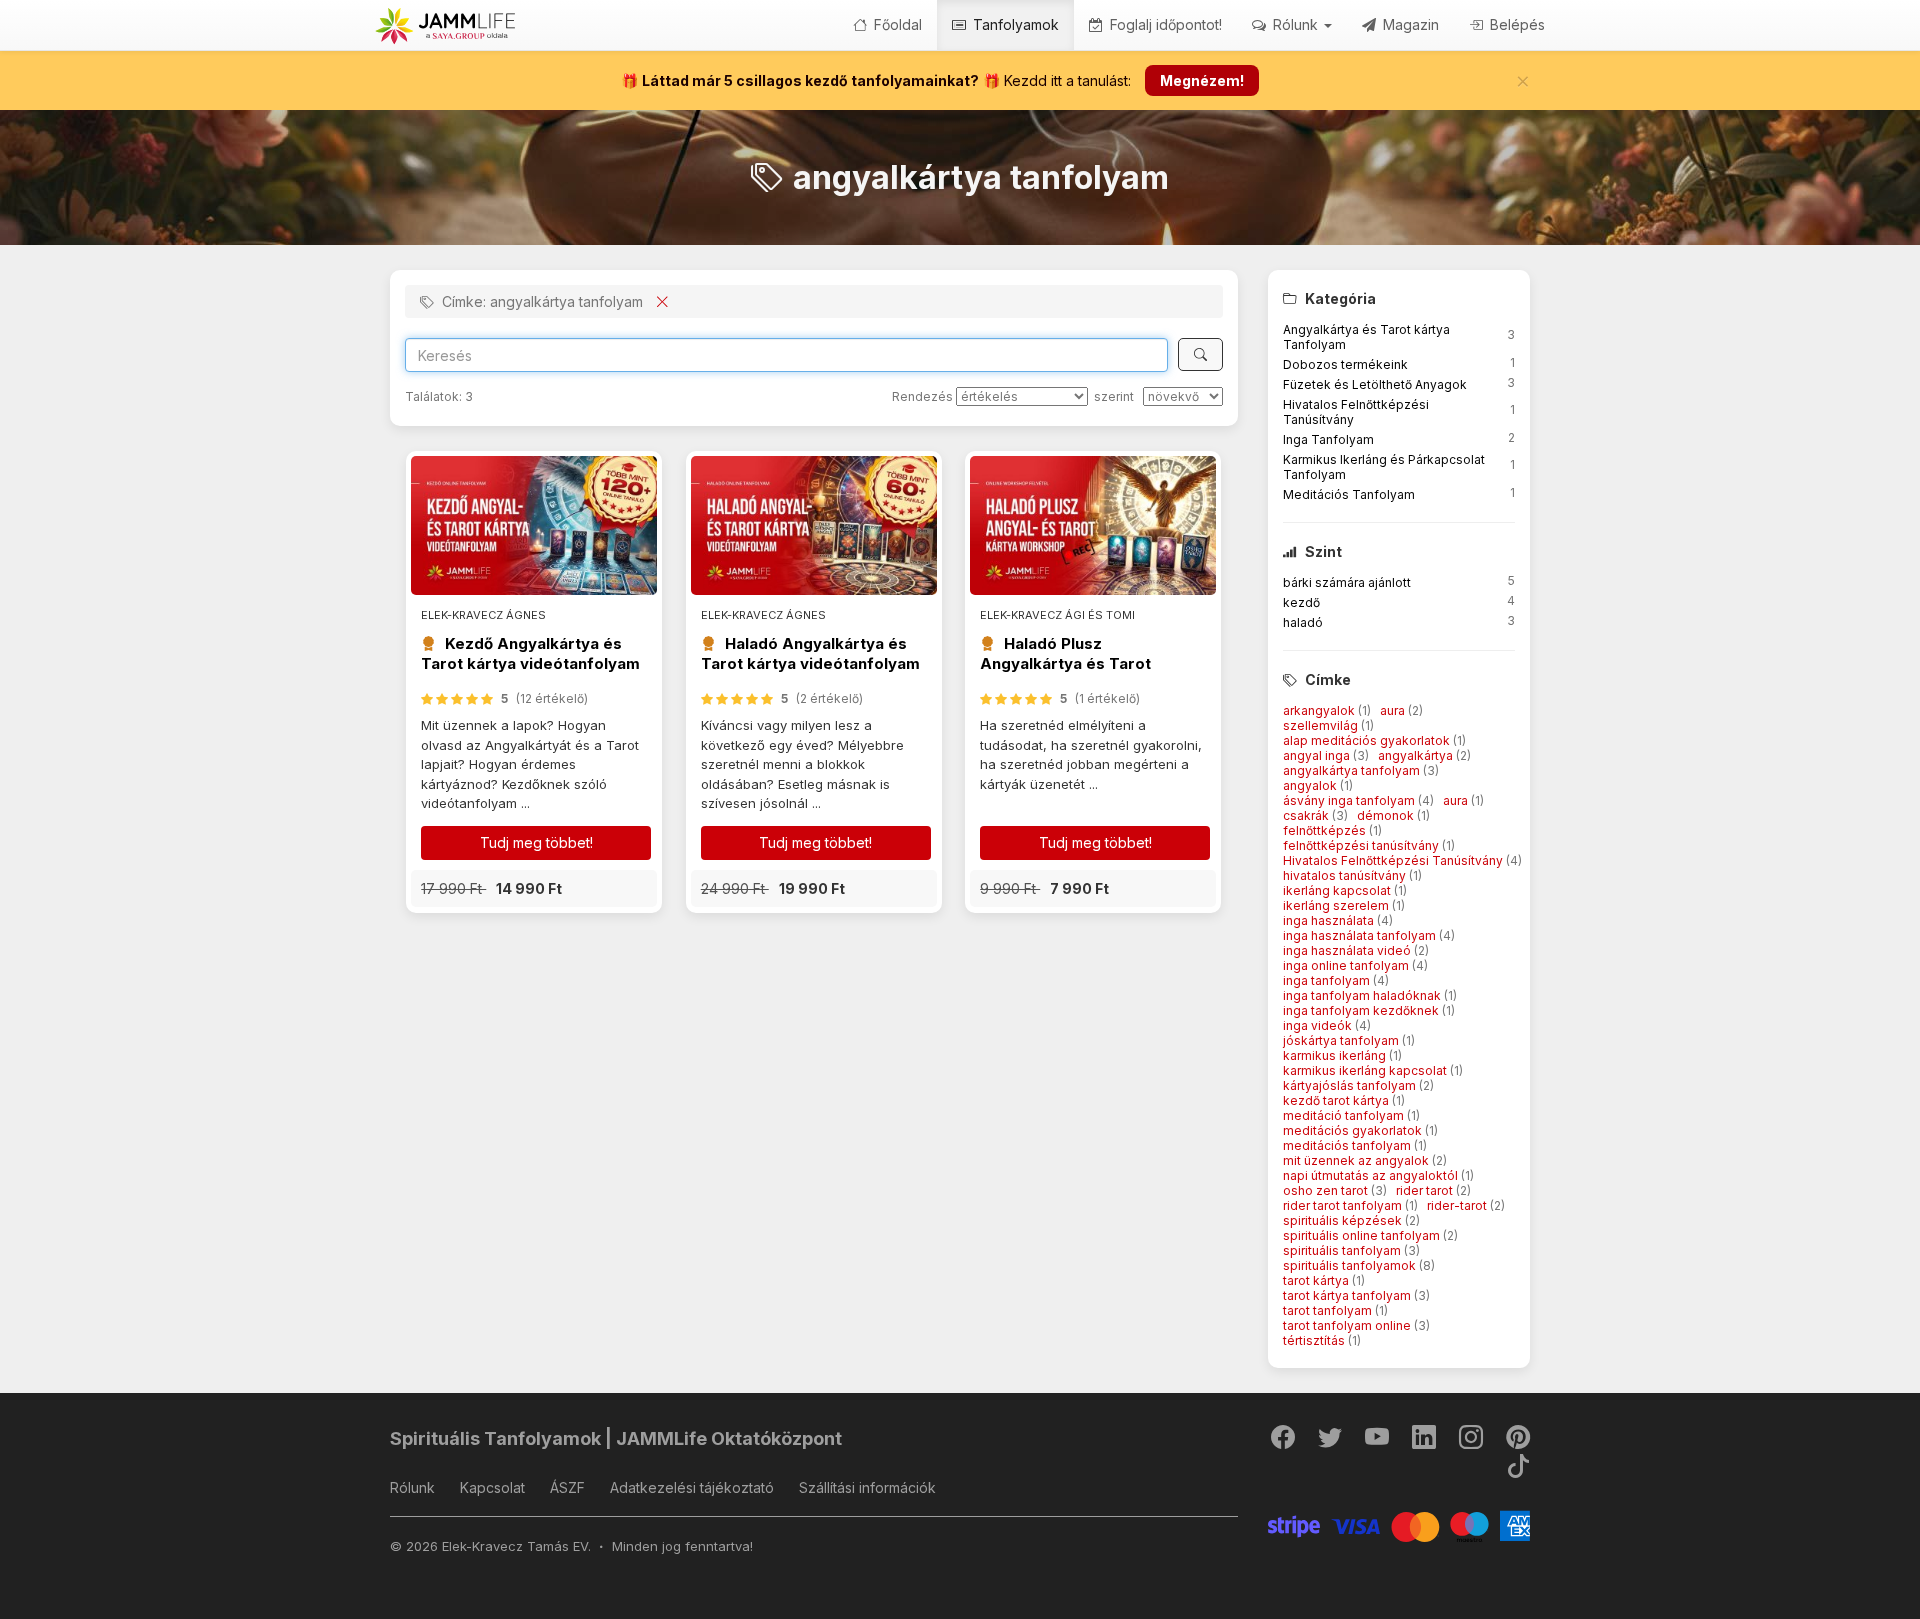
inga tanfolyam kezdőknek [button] (1362, 1010)
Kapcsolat (492, 1487)
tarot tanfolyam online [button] (1348, 1325)
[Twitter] (1331, 1441)
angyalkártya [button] (1417, 755)
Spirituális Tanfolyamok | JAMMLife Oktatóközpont (616, 1438)
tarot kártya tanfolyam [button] (1348, 1295)
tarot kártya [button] (1317, 1280)
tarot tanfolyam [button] (1329, 1310)
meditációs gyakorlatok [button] (1354, 1130)
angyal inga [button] (1318, 755)
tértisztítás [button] (1315, 1340)
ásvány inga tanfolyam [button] (1350, 800)
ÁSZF (567, 1487)
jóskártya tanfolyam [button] (1342, 1040)
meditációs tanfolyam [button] (1348, 1145)
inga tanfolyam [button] (1328, 980)
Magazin (1409, 24)
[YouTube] (1378, 1441)
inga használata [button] (1330, 920)
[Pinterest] (1518, 1441)
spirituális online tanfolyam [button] (1363, 1235)
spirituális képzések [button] (1344, 1220)
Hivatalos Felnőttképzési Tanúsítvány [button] (1394, 860)
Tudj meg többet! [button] (536, 842)
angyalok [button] (1311, 785)
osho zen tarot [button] (1327, 1190)
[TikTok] (1518, 1470)
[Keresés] (1200, 354)
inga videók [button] (1319, 1025)
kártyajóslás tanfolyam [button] (1351, 1085)
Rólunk (412, 1487)
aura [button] (1394, 710)
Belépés (1515, 24)
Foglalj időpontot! (1164, 24)
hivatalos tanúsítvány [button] (1346, 875)
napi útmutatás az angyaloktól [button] (1372, 1175)
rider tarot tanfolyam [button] (1344, 1205)
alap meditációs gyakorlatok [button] (1368, 740)
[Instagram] (1472, 1441)
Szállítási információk (867, 1487)
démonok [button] (1387, 815)
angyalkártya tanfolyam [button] (1353, 770)
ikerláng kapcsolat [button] (1338, 890)
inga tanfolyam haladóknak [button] (1363, 995)
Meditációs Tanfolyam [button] (1349, 494)
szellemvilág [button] (1322, 725)
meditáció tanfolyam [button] (1345, 1115)
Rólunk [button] (1295, 24)
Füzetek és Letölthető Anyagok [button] (1375, 384)
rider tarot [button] (1426, 1190)
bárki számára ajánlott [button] (1347, 582)
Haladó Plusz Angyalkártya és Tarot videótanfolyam (1065, 664)
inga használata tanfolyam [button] (1361, 935)
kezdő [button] (1301, 602)
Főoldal (896, 24)
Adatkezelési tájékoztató (692, 1487)
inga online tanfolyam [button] (1347, 965)
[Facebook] (1284, 1441)
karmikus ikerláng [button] (1336, 1055)
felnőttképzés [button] (1326, 830)
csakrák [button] (1307, 815)
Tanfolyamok (1014, 24)
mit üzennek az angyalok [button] (1357, 1160)
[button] (534, 888)
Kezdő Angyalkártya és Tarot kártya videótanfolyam (530, 653)
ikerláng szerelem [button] (1337, 905)
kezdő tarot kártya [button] (1337, 1100)
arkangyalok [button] (1320, 710)
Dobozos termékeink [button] (1345, 364)
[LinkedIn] (1425, 1441)
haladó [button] (1303, 622)
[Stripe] (1399, 1524)
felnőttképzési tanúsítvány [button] (1362, 845)
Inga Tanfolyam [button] (1328, 439)
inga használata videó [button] (1348, 950)
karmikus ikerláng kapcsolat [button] (1366, 1070)
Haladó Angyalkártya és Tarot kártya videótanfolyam (810, 653)
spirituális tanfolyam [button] (1343, 1250)
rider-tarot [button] (1458, 1205)
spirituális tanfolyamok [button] (1351, 1265)
